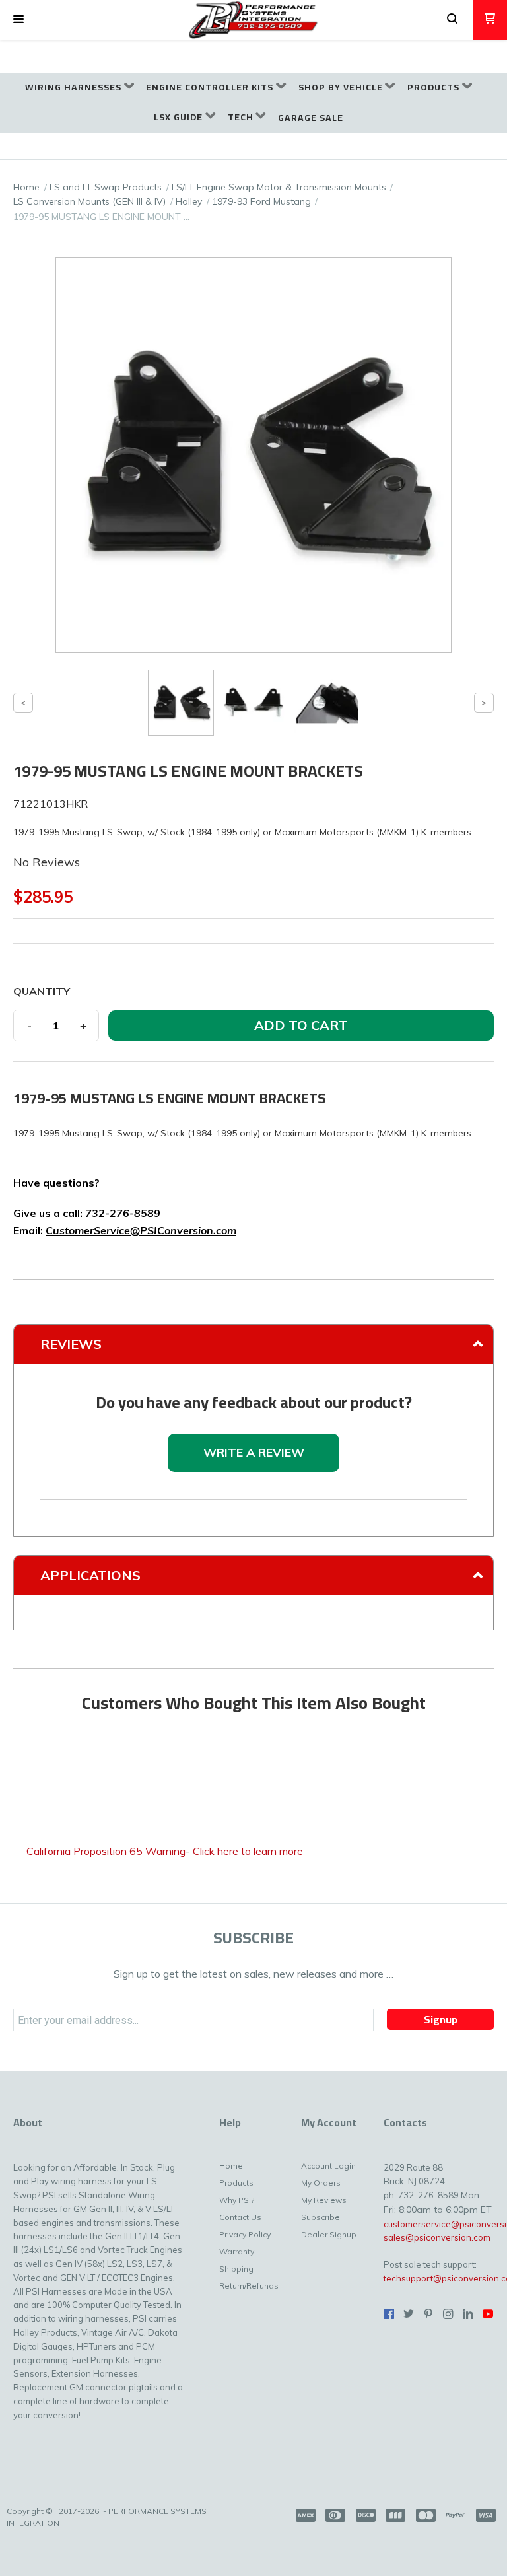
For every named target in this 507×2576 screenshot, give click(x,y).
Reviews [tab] (71, 1344)
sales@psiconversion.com (437, 2237)
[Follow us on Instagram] (448, 2314)
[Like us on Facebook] (389, 2314)
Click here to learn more (248, 1851)
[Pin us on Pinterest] (428, 2314)
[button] (18, 20)
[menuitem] (80, 87)
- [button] (29, 1026)
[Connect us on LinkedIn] (468, 2314)
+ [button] (83, 1026)
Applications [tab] (90, 1575)
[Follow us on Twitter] (409, 2314)
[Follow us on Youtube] (488, 2314)
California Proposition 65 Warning (106, 1851)
